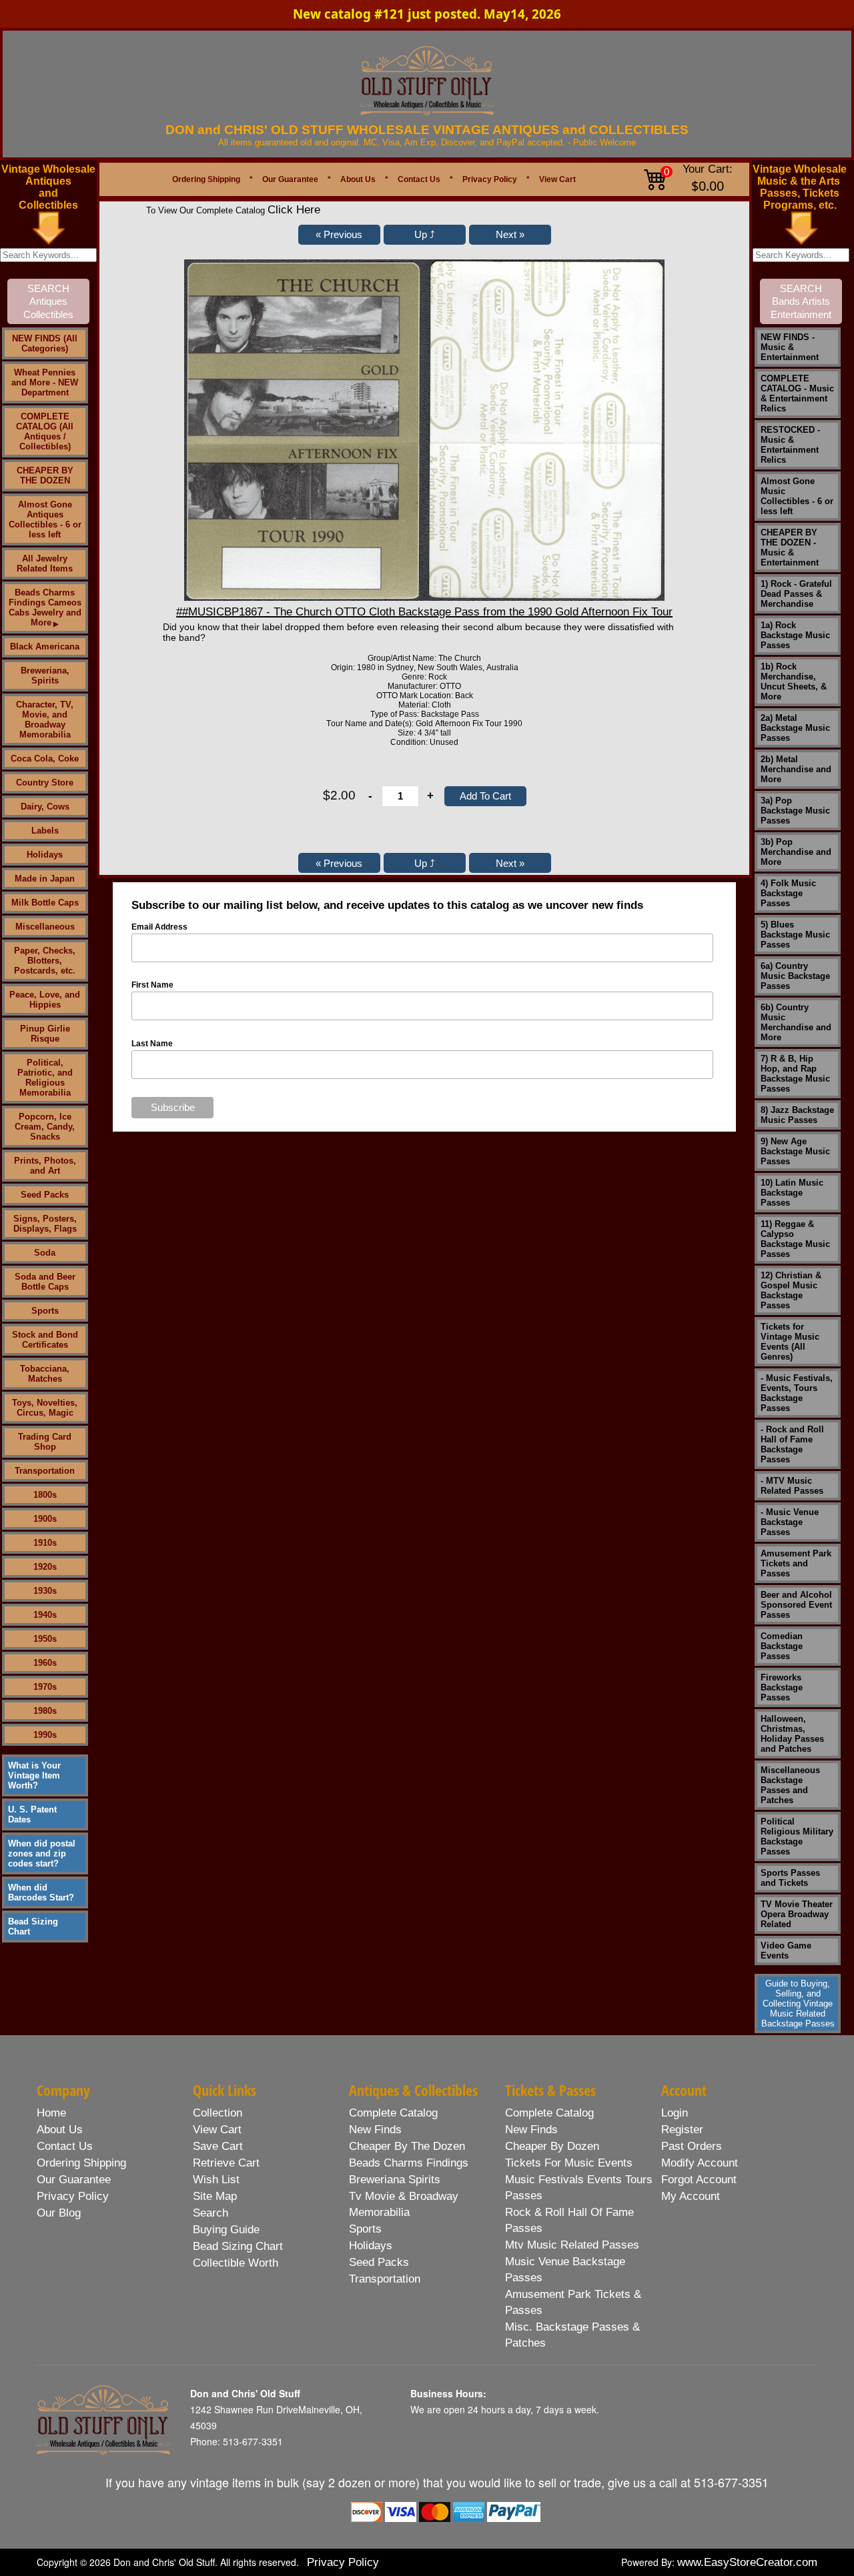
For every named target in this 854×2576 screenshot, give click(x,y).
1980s (45, 1711)
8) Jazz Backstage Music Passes (797, 1115)
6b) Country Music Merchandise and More (796, 1022)
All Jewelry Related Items (45, 563)
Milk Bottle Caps (45, 903)
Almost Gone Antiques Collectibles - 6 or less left (45, 519)
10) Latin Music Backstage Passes (792, 1193)
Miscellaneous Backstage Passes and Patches (790, 1785)
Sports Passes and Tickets (790, 1878)
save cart (218, 2146)
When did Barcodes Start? (41, 1892)
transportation (385, 2279)
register (682, 2130)
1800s (45, 1495)
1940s (45, 1615)
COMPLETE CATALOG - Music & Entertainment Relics (797, 393)
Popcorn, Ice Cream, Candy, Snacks (45, 1127)
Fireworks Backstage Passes (782, 1687)
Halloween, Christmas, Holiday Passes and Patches (792, 1734)
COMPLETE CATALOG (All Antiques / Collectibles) (45, 431)
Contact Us (419, 179)
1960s (45, 1663)
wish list (216, 2180)
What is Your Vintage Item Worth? (34, 1775)
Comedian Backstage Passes (782, 1646)
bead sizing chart (238, 2246)
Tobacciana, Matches (45, 1374)
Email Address (159, 927)
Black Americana (45, 647)
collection (218, 2113)
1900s (45, 1519)
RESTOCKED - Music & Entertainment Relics (790, 445)
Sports (45, 1311)
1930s (45, 1591)
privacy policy (73, 2196)
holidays (371, 2246)
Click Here (294, 210)
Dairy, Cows (45, 807)
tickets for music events (569, 2163)
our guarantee (74, 2180)
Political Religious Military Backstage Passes (797, 1836)
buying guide (226, 2230)
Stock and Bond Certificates (45, 1340)
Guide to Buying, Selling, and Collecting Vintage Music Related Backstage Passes (798, 2004)
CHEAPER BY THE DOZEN (45, 475)
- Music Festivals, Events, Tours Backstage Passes (797, 1393)
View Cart (557, 179)
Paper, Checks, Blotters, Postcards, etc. (45, 961)
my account (691, 2196)
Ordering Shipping (206, 179)
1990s (45, 1735)
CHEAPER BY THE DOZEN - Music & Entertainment (790, 547)
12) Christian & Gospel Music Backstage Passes (791, 1290)
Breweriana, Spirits (45, 676)
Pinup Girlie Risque (45, 1034)
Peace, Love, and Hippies (45, 1000)
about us (60, 2130)
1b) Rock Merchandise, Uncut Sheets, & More (794, 682)
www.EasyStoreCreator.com (747, 2562)
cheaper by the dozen (407, 2146)
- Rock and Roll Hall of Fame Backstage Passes (792, 1444)
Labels (45, 831)
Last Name (152, 1044)
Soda (45, 1253)
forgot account (699, 2180)
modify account (700, 2163)
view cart (217, 2130)
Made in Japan (45, 879)
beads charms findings (409, 2163)
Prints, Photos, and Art (45, 1166)
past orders (692, 2146)
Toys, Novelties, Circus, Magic (45, 1408)
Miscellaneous (45, 927)
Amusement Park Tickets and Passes (796, 1563)
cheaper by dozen (552, 2146)
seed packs (379, 2262)
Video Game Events (786, 1951)
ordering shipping (81, 2163)
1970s (45, 1687)
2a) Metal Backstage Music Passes (795, 728)
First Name (152, 985)
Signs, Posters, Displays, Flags (45, 1224)
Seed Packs (45, 1195)
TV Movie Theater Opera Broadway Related (797, 1914)
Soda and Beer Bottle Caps (45, 1282)
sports (365, 2229)
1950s (45, 1639)
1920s (45, 1567)
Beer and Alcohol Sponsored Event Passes (796, 1605)
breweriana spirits (395, 2180)
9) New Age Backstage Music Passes (795, 1151)
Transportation (45, 1471)
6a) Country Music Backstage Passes (795, 976)
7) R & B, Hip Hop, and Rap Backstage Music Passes (795, 1074)
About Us (358, 179)
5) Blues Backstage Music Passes (795, 935)
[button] (339, 235)
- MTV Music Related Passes (792, 1486)
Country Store (45, 783)
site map (215, 2196)
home (51, 2113)
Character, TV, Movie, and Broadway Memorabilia (45, 720)
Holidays (45, 855)
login (675, 2113)
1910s (45, 1543)
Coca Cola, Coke (45, 759)
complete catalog (393, 2113)
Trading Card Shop (45, 1442)
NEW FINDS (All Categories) (45, 343)
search (210, 2213)
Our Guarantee (290, 179)
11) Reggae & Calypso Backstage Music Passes (795, 1239)
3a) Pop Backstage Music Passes (795, 811)
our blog (59, 2213)
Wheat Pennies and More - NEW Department (45, 382)
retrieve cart (226, 2163)
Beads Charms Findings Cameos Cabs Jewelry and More (45, 607)
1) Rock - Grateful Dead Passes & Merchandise (796, 594)
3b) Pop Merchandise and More (796, 852)
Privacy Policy (490, 179)
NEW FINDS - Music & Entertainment (790, 347)
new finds (375, 2130)
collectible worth (236, 2263)
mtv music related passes (572, 2245)
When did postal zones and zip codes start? (42, 1853)
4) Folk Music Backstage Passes (788, 893)
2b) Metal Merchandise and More (796, 769)
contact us (65, 2146)
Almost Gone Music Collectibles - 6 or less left (797, 496)
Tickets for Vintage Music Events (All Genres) (790, 1342)
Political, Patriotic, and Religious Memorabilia (45, 1078)
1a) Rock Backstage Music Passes (795, 635)
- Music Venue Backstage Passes (790, 1522)
